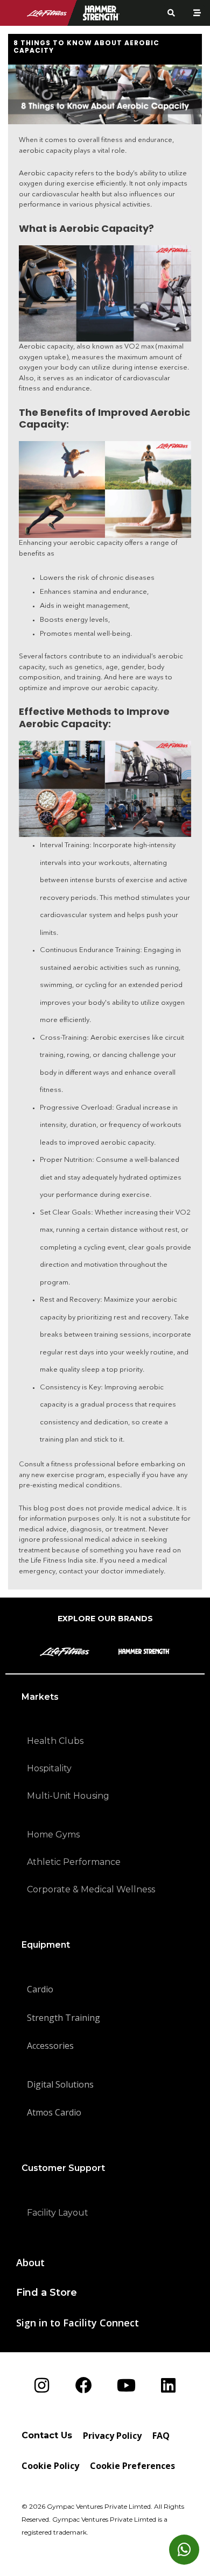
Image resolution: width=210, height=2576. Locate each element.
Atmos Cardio (54, 2112)
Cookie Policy (50, 2466)
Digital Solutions (60, 2084)
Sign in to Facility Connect (78, 2323)
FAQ (161, 2436)
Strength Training (64, 2018)
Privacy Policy (112, 2436)
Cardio (40, 1989)
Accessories (50, 2046)
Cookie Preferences (132, 2466)
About (30, 2262)
